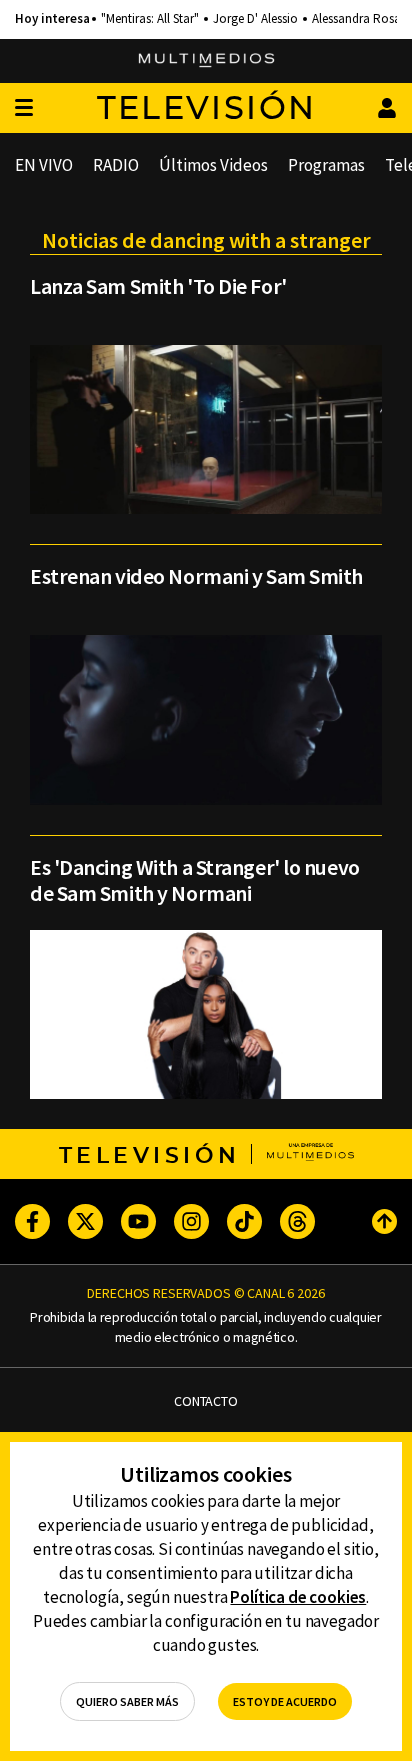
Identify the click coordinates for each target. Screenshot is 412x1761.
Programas (326, 165)
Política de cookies (298, 1597)
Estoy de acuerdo (285, 1701)
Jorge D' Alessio (255, 19)
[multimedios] (206, 61)
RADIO (116, 165)
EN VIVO (44, 165)
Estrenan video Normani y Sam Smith (196, 576)
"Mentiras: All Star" (150, 19)
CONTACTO (206, 1401)
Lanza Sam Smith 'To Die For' (158, 286)
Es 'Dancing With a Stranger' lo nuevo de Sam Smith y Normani (195, 880)
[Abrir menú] (24, 108)
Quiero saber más (127, 1701)
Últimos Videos (213, 165)
